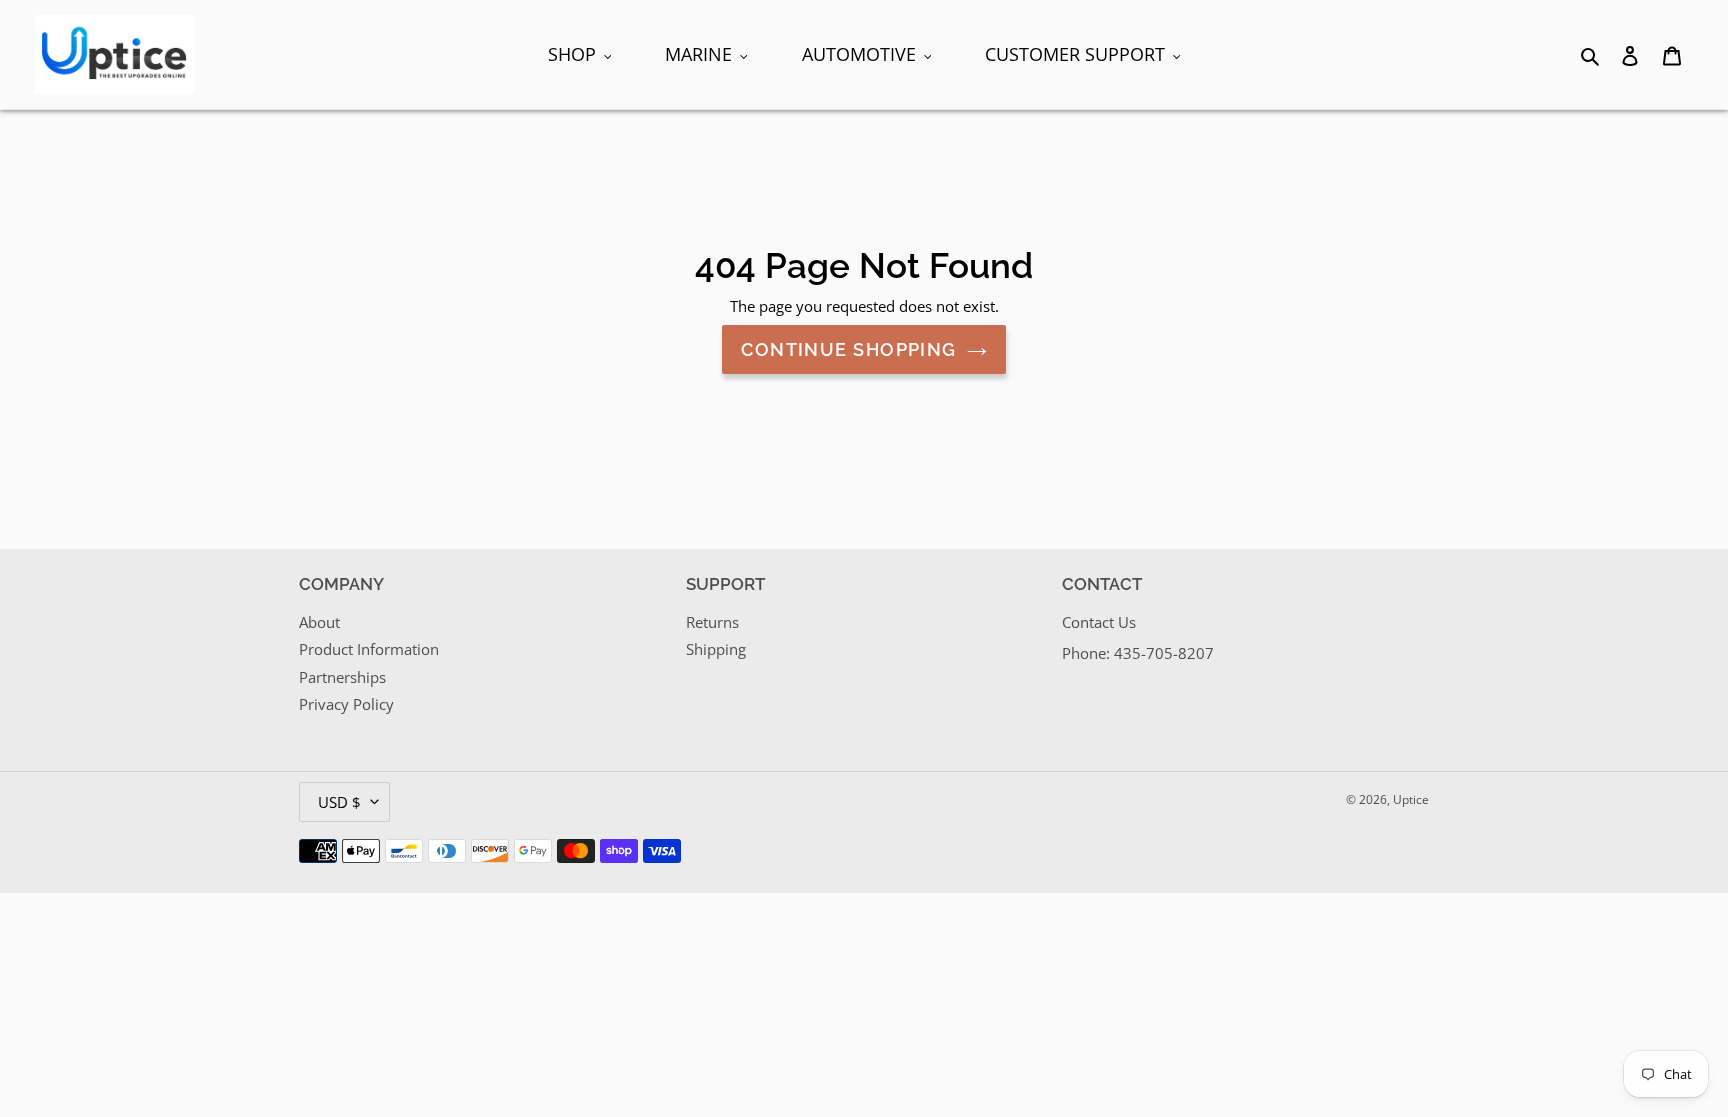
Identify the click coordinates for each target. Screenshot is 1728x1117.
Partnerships (342, 677)
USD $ (339, 802)
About (319, 622)
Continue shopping (848, 349)
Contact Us (1099, 622)
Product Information (369, 649)
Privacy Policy (346, 704)
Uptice (1411, 799)
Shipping (716, 649)
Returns (712, 622)
